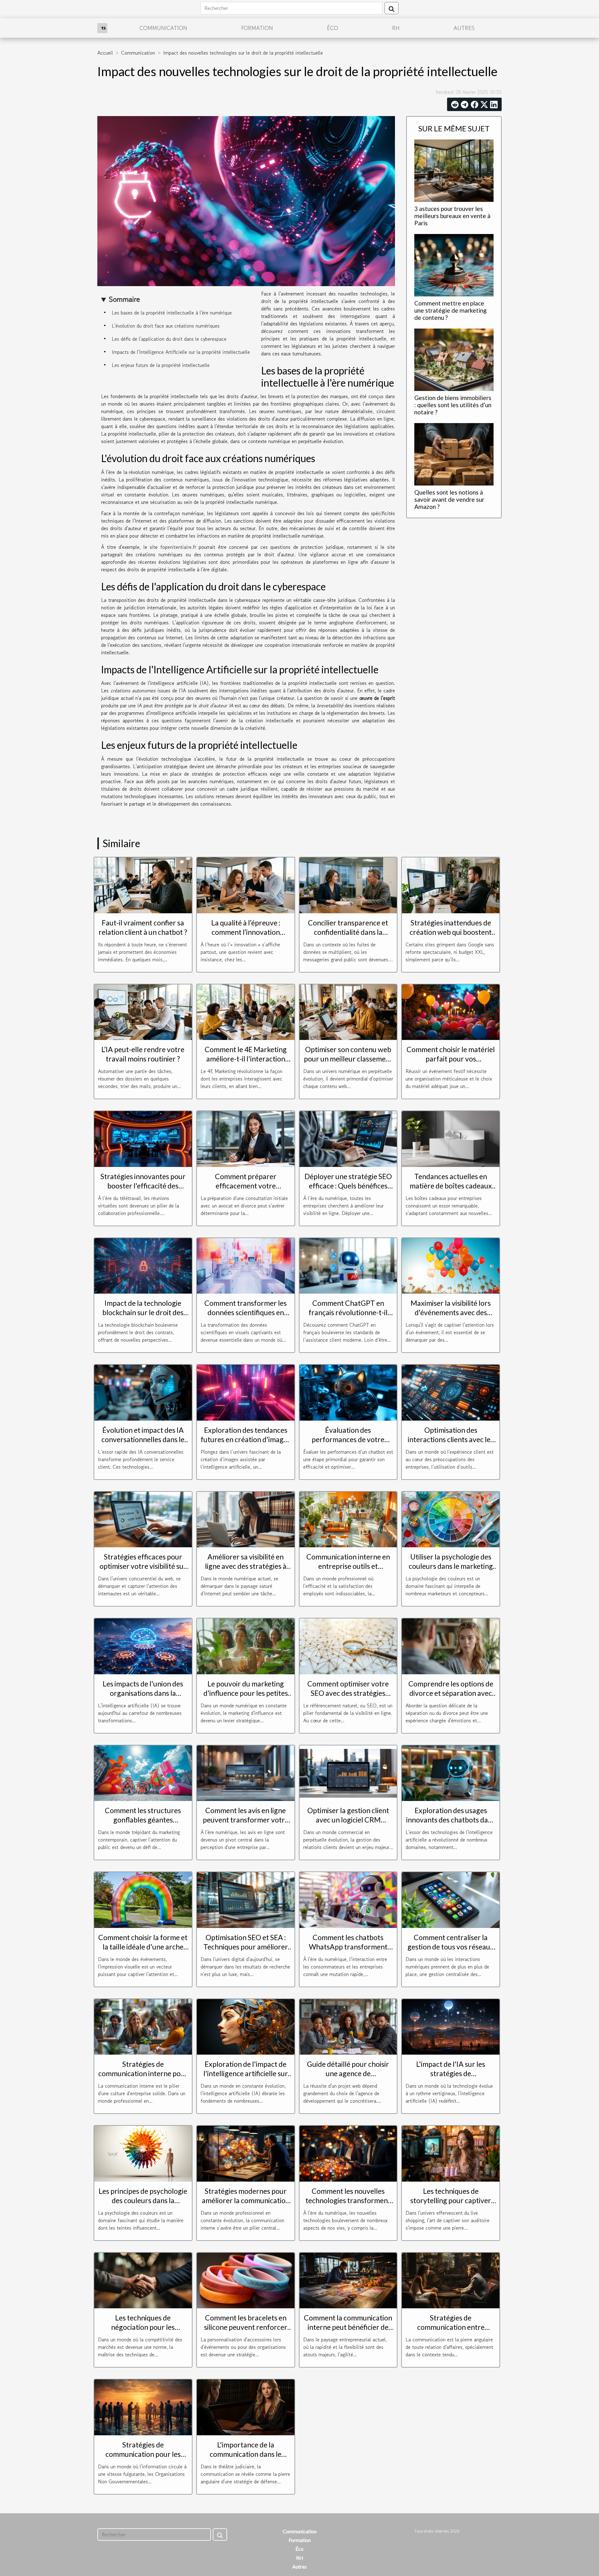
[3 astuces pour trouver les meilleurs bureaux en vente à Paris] (454, 170)
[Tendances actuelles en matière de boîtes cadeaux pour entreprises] (451, 1138)
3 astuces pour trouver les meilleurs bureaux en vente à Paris (452, 216)
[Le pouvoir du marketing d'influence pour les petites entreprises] (246, 1646)
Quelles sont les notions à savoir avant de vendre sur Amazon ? (449, 499)
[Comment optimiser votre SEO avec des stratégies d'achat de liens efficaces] (348, 1646)
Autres (464, 28)
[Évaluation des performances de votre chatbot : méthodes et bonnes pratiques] (348, 1392)
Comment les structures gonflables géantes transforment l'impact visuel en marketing (143, 1824)
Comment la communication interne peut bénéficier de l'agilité (348, 2327)
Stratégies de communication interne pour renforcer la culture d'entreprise (143, 2078)
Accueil (105, 53)
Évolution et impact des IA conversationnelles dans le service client (143, 1439)
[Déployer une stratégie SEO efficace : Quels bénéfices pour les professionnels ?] (348, 1138)
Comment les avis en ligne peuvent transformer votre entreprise (246, 1820)
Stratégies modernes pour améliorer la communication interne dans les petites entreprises (246, 2205)
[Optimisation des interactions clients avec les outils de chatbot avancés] (451, 1392)
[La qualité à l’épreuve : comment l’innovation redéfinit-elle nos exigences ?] (246, 885)
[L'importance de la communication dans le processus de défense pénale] (246, 2407)
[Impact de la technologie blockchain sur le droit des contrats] (143, 1265)
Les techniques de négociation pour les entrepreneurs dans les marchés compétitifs (143, 2332)
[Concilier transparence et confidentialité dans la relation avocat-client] (348, 885)
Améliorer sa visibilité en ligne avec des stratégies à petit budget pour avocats (246, 1566)
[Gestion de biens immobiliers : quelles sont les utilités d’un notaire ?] (454, 359)
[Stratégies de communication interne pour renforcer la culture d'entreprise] (143, 2026)
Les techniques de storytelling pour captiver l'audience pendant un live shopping (451, 2205)
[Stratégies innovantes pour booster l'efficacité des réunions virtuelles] (143, 1138)
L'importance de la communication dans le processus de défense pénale (246, 2454)
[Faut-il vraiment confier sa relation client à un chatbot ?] (143, 885)
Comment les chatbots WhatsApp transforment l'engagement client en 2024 (348, 1947)
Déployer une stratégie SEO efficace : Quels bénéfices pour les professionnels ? (348, 1186)
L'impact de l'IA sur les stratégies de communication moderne (451, 2073)
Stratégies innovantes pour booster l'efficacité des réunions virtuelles (143, 1186)
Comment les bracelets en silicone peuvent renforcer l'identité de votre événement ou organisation (246, 2332)
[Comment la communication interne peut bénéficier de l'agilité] (348, 2280)
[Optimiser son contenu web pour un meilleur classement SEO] (348, 1011)
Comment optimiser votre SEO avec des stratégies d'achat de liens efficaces (348, 1693)
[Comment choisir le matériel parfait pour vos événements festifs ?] (451, 1011)
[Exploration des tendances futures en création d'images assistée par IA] (246, 1392)
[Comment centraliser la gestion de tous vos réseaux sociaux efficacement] (451, 1899)
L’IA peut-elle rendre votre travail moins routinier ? (143, 1054)
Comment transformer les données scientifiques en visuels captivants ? (246, 1312)
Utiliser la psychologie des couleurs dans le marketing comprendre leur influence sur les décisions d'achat (451, 1571)
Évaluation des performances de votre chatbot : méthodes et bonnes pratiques (348, 1444)
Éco (333, 28)
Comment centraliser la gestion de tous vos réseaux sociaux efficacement (451, 1947)
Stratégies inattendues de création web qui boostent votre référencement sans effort (451, 937)
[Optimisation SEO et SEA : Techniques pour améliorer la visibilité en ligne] (246, 1899)
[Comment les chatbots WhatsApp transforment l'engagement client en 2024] (348, 1899)
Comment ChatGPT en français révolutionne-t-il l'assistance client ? (348, 1312)
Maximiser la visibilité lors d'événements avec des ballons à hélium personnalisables (451, 1317)
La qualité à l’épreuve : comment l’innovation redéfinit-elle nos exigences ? (246, 932)
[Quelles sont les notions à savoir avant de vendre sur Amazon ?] (454, 454)
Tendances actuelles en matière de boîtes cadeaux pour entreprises (451, 1186)
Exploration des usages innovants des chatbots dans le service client (451, 1820)
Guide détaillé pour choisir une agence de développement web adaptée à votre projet (348, 2078)
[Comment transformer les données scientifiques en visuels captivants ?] (246, 1265)
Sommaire (124, 299)
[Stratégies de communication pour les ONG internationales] (143, 2407)
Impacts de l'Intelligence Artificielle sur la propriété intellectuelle (181, 352)
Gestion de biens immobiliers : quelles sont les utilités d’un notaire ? (453, 405)
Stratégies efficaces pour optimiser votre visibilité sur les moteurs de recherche (143, 1566)
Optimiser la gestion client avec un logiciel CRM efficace (348, 1820)
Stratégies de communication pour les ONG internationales (143, 2454)
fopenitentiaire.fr (178, 547)
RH (396, 28)
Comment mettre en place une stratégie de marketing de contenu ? (450, 310)
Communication (163, 28)
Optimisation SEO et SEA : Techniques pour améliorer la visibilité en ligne (246, 1947)
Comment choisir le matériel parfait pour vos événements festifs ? (451, 1059)
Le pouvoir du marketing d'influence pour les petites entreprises (246, 1693)
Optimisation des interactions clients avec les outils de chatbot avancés (451, 1439)
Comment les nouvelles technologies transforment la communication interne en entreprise (348, 2205)
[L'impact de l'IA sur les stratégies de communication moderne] (451, 2026)
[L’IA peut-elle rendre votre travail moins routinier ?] (143, 1011)
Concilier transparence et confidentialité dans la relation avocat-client (348, 932)
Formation (257, 28)
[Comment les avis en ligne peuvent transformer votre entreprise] (246, 1772)
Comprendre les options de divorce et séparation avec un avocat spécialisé (451, 1693)
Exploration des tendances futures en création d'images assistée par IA (246, 1439)
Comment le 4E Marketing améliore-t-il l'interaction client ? (246, 1059)
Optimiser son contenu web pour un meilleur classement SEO (348, 1059)
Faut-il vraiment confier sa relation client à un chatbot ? (143, 927)
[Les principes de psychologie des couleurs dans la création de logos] (143, 2153)
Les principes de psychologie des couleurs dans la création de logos (143, 2200)
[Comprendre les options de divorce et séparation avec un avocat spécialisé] (451, 1646)
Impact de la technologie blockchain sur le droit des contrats (143, 1312)
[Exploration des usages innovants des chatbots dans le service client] (451, 1772)
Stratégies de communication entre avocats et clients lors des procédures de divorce (451, 2332)
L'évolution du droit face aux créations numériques (166, 326)
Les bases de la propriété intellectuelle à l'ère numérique (172, 313)
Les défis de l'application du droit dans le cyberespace (169, 339)
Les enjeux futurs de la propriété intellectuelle (161, 365)
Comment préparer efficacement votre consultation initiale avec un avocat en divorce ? (246, 1190)
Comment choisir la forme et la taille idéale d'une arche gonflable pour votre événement (143, 1951)
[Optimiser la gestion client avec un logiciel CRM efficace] (348, 1772)
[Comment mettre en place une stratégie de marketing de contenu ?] (454, 264)
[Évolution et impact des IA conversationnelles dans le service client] (143, 1392)
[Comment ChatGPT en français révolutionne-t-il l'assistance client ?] (348, 1265)
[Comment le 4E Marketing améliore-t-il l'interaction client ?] (246, 1011)
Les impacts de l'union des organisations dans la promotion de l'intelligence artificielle (143, 1698)
